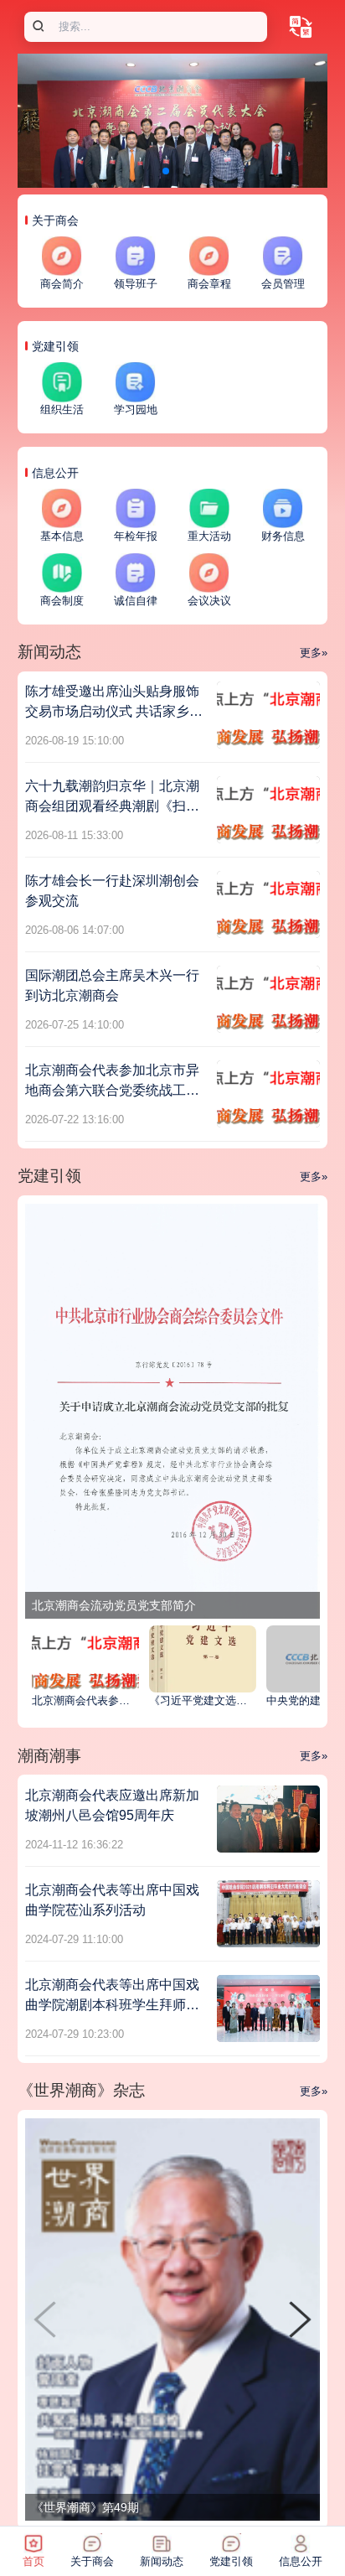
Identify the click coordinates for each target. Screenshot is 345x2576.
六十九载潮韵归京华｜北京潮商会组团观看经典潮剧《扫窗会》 (112, 806)
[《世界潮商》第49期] (172, 2319)
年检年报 (136, 536)
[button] (300, 2319)
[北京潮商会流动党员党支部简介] (172, 1410)
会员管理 (283, 284)
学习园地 (136, 410)
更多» (314, 653)
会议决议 (209, 601)
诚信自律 (136, 601)
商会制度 (62, 601)
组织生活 (62, 410)
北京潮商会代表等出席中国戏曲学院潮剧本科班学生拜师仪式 (112, 2005)
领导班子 (136, 284)
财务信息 (283, 536)
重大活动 (209, 536)
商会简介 (62, 284)
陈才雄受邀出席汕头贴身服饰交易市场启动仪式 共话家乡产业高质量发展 (114, 711)
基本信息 (62, 536)
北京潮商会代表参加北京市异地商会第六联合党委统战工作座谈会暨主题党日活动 (112, 1090)
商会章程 (209, 284)
